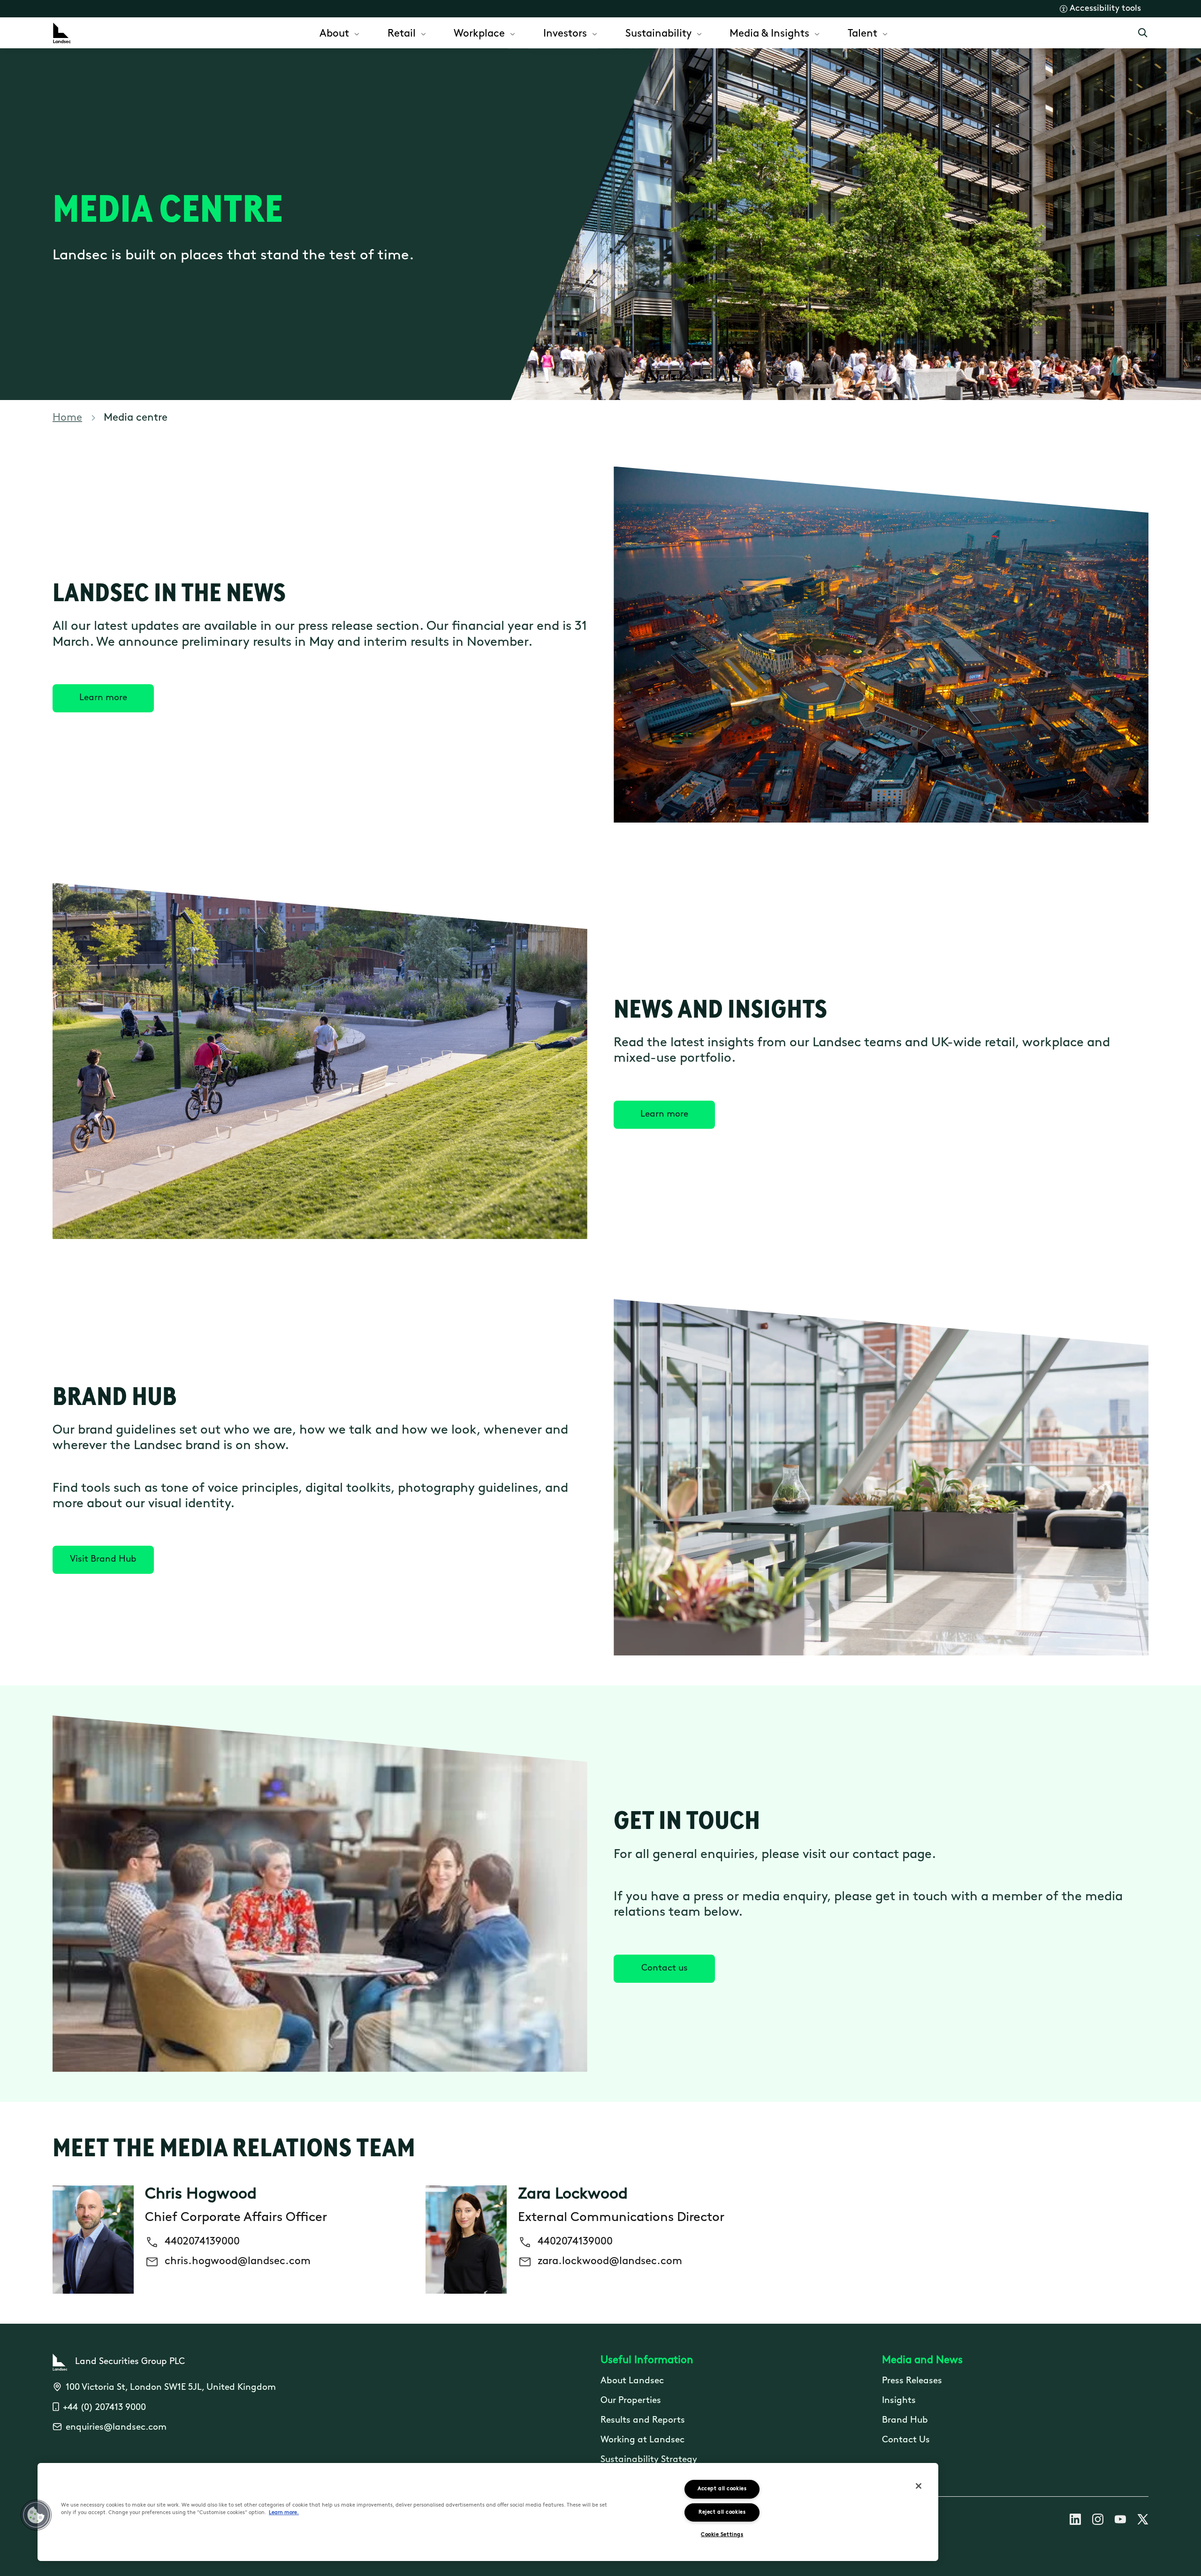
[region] (488, 2512)
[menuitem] (340, 33)
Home (67, 418)
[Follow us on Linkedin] (1075, 2521)
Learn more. (284, 2513)
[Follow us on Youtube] (1120, 2521)
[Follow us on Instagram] (1098, 2521)
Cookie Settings (722, 2535)
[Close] (919, 2486)
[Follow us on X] (1143, 2521)
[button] (36, 2515)
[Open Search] (1143, 33)
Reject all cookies (722, 2512)
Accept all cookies (722, 2489)
